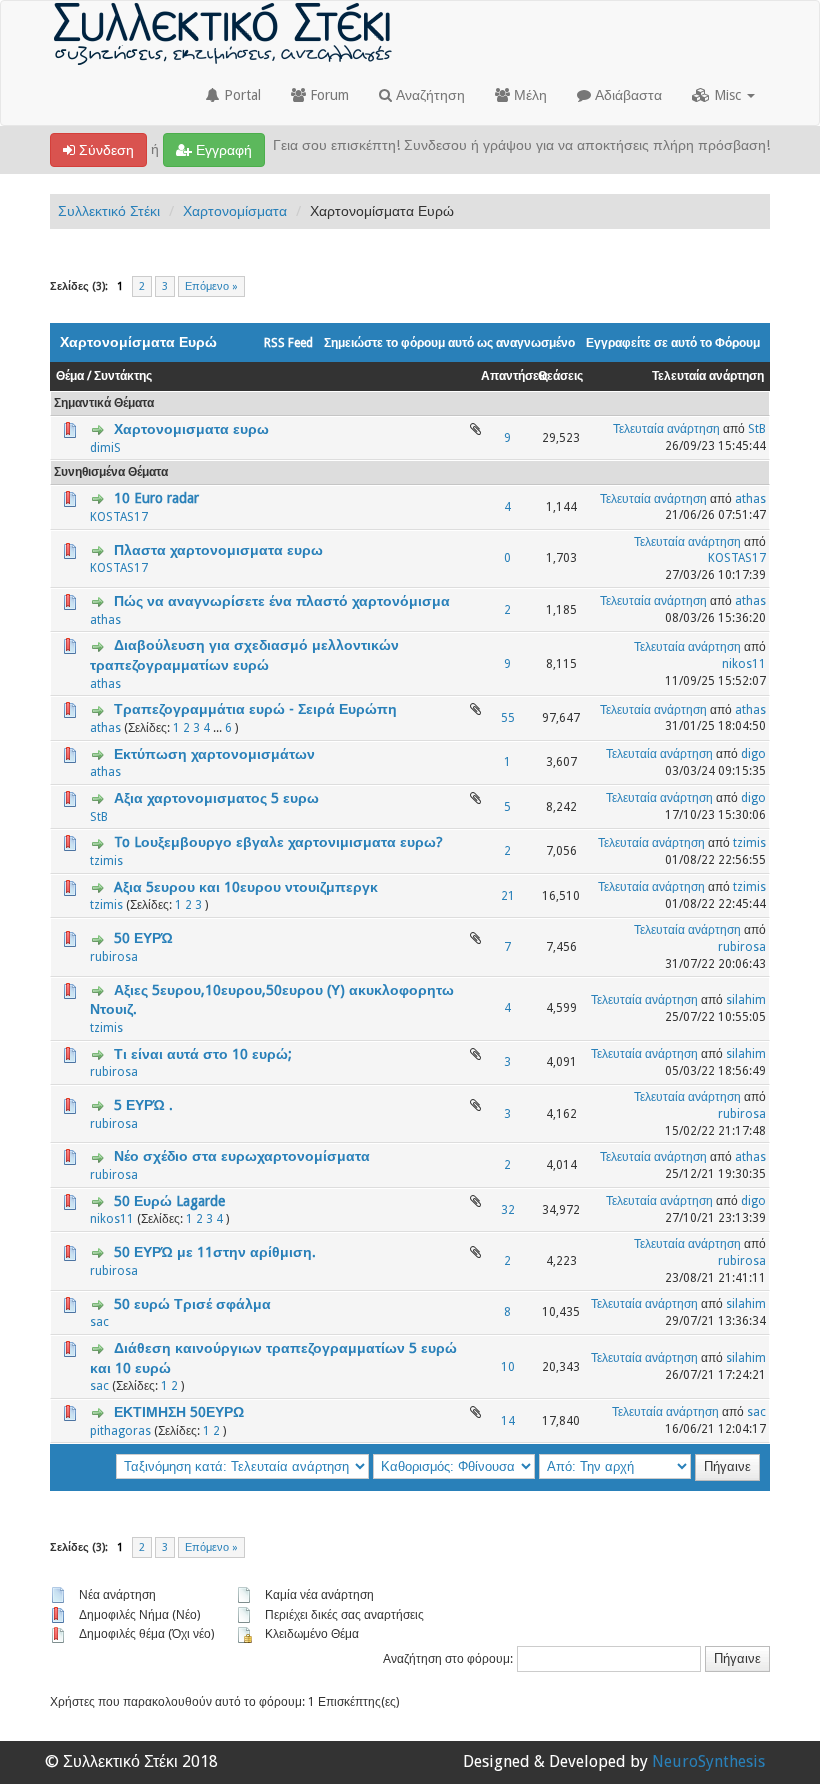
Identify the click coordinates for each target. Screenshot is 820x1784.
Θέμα (70, 376)
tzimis (106, 861)
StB (757, 429)
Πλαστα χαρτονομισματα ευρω (218, 550)
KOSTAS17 (119, 517)
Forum (327, 95)
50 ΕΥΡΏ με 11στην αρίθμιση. (215, 1252)
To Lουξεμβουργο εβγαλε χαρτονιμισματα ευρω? (278, 842)
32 (508, 1210)
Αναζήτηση (428, 95)
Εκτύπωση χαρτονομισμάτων (214, 754)
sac (99, 1322)
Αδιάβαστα (626, 95)
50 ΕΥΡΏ (143, 938)
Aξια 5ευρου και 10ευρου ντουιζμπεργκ (246, 887)
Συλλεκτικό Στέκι (109, 211)
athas (750, 499)
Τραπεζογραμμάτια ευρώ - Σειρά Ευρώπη (255, 709)
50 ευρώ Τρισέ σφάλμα (192, 1304)
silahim (746, 1000)
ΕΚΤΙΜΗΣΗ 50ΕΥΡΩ (179, 1412)
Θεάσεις (560, 376)
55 (508, 718)
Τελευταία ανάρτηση (708, 376)
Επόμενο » (211, 286)
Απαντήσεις (514, 376)
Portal (240, 95)
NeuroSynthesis (708, 1761)
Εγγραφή (222, 150)
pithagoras (120, 1431)
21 (508, 896)
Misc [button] (727, 95)
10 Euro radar (156, 498)
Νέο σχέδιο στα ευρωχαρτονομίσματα (242, 1156)
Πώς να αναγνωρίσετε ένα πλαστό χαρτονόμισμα (282, 601)
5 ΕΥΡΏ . (143, 1105)
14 (508, 1421)
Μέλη (528, 95)
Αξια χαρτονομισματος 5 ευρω (216, 798)
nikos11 (744, 664)
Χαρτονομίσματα (235, 211)
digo (753, 754)
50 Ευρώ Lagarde (169, 1201)
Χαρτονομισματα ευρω (191, 429)
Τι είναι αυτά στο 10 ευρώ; (203, 1054)
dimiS (105, 448)
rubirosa (114, 957)
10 (508, 1367)
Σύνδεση (104, 150)
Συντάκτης (123, 376)
